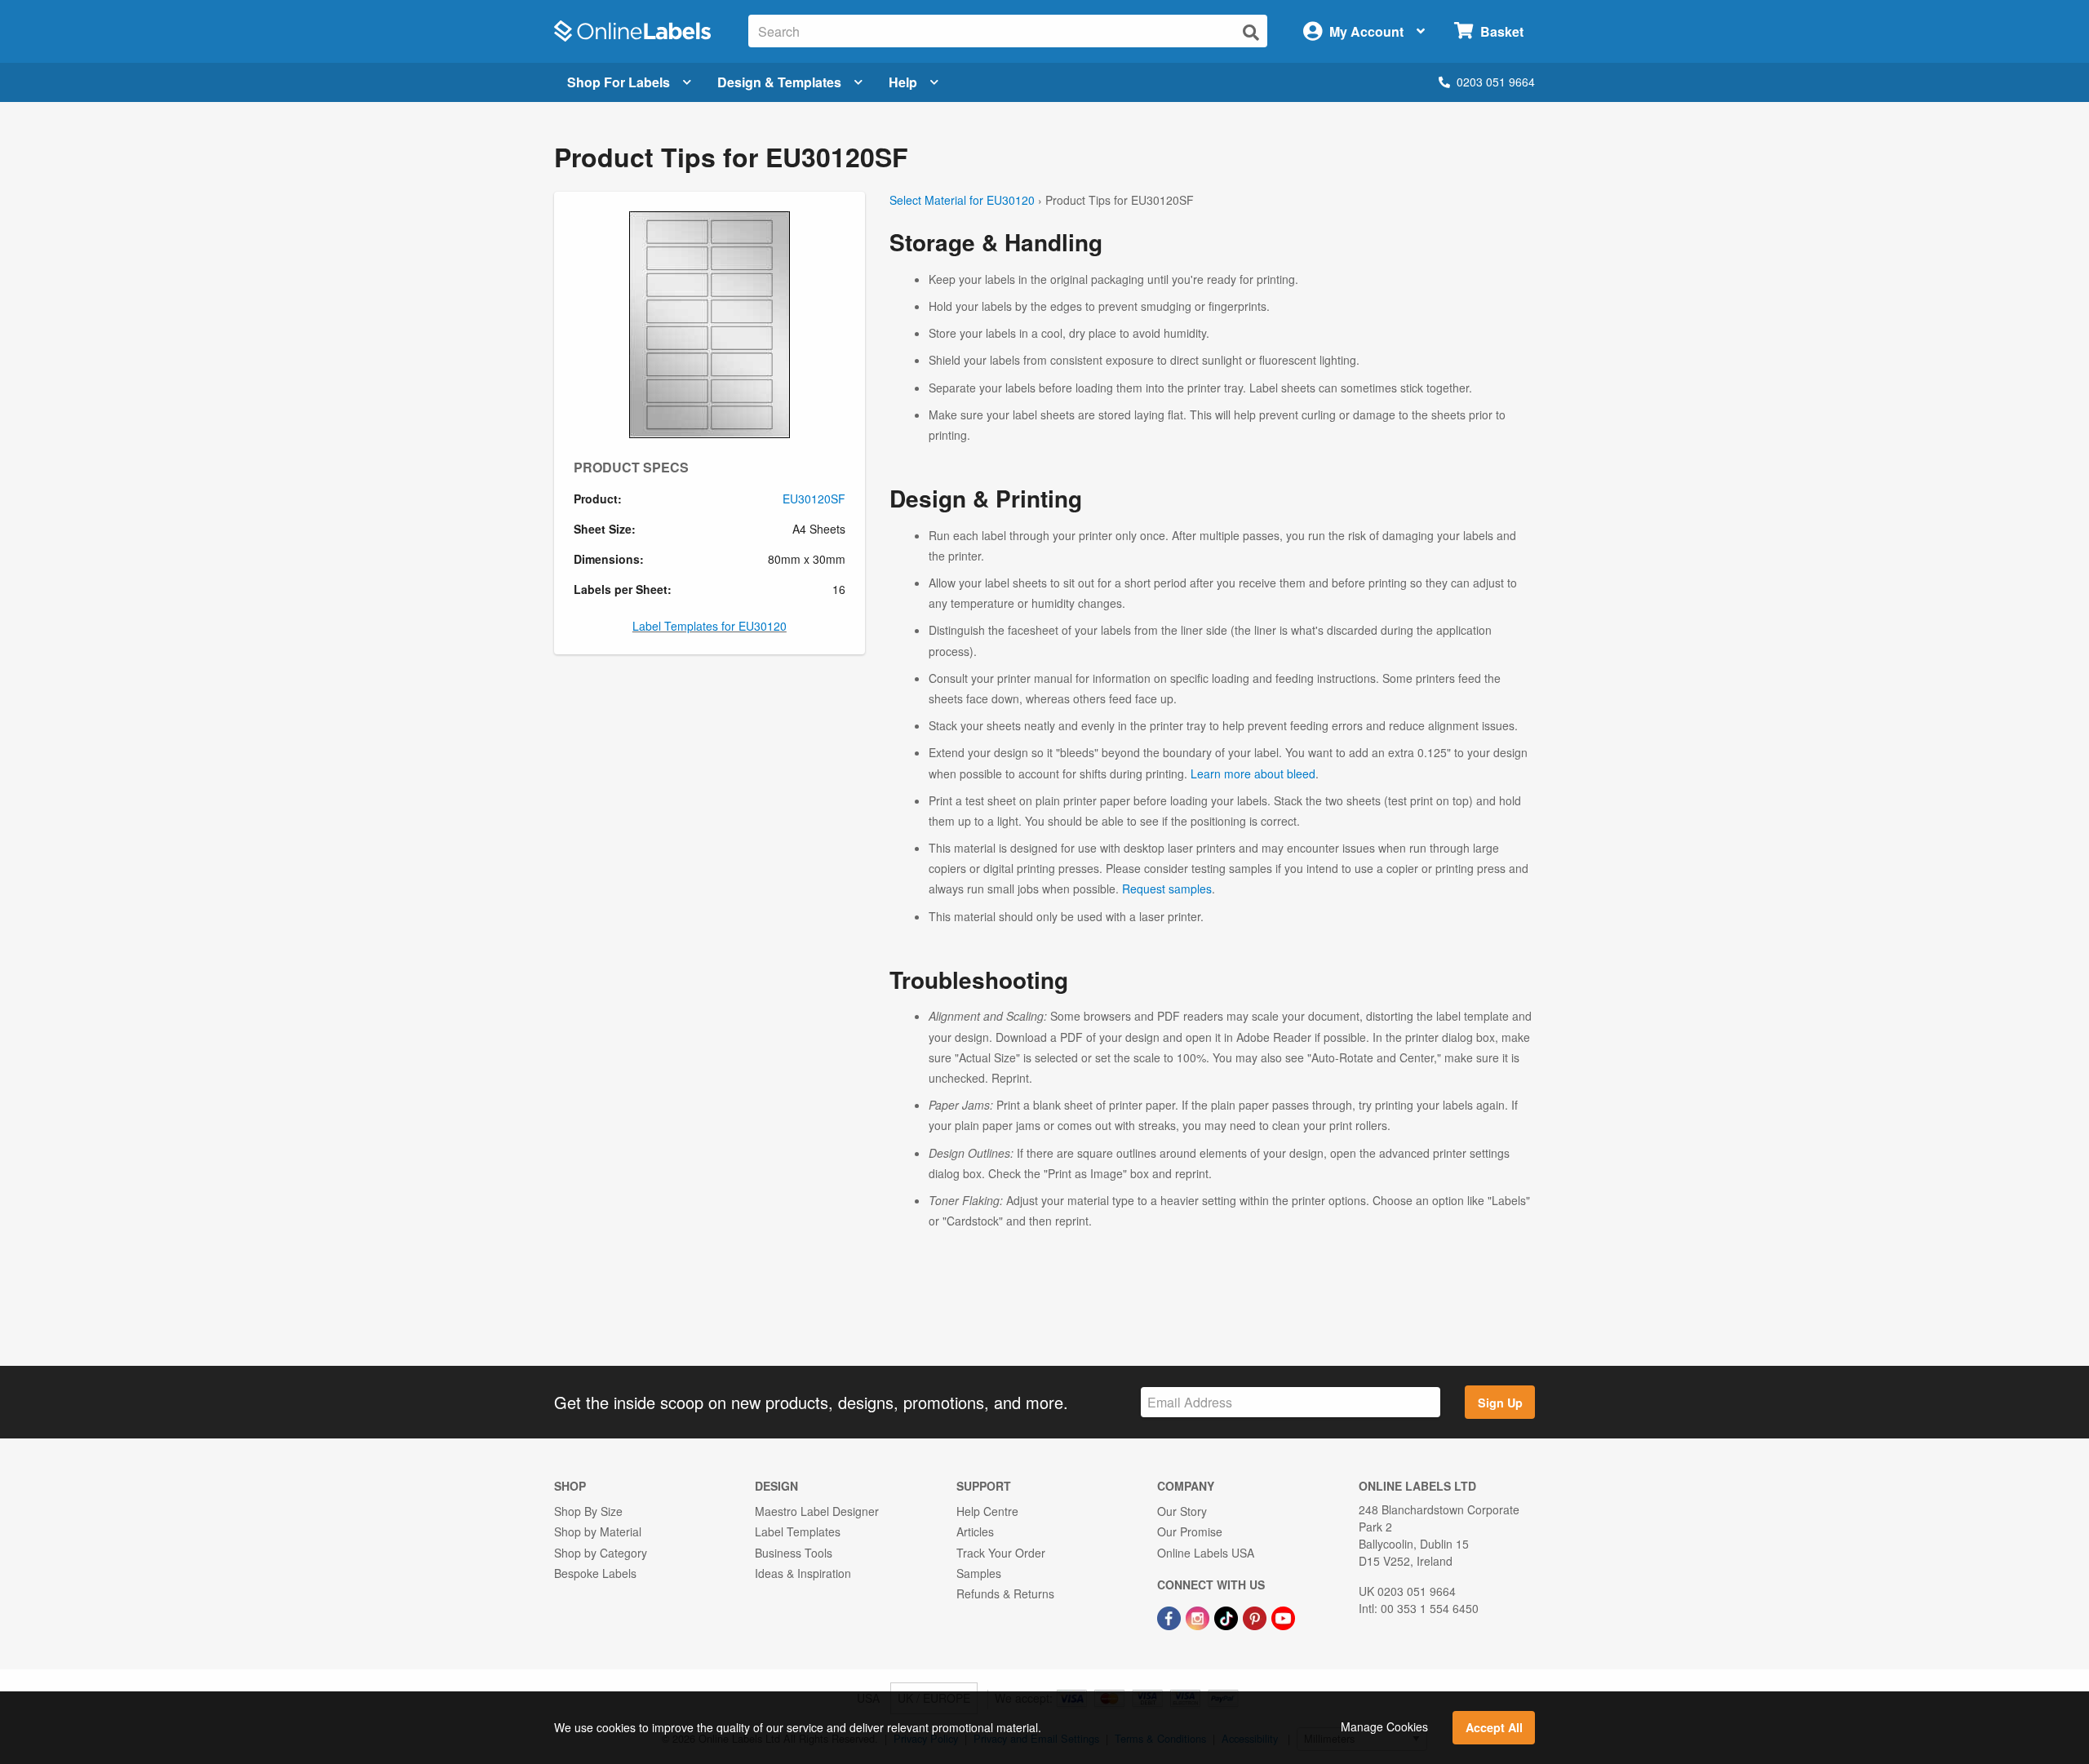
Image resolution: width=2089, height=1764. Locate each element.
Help (903, 82)
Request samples (1167, 889)
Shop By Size (588, 1511)
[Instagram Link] (1199, 1616)
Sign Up (1500, 1403)
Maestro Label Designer (817, 1511)
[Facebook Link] (1171, 1616)
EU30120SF (814, 499)
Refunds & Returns (1005, 1593)
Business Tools (794, 1553)
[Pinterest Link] (1256, 1616)
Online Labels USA (1206, 1553)
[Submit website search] (1251, 32)
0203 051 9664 (1496, 82)
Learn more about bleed (1253, 773)
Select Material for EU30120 (962, 200)
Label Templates (798, 1531)
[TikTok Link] (1228, 1616)
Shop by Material (598, 1531)
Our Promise (1190, 1531)
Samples (979, 1573)
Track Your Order (1001, 1553)
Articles (975, 1531)
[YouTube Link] (1283, 1616)
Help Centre (987, 1511)
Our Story (1182, 1511)
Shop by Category (601, 1553)
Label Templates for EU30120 (710, 626)
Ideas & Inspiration (803, 1573)
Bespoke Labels (595, 1573)
